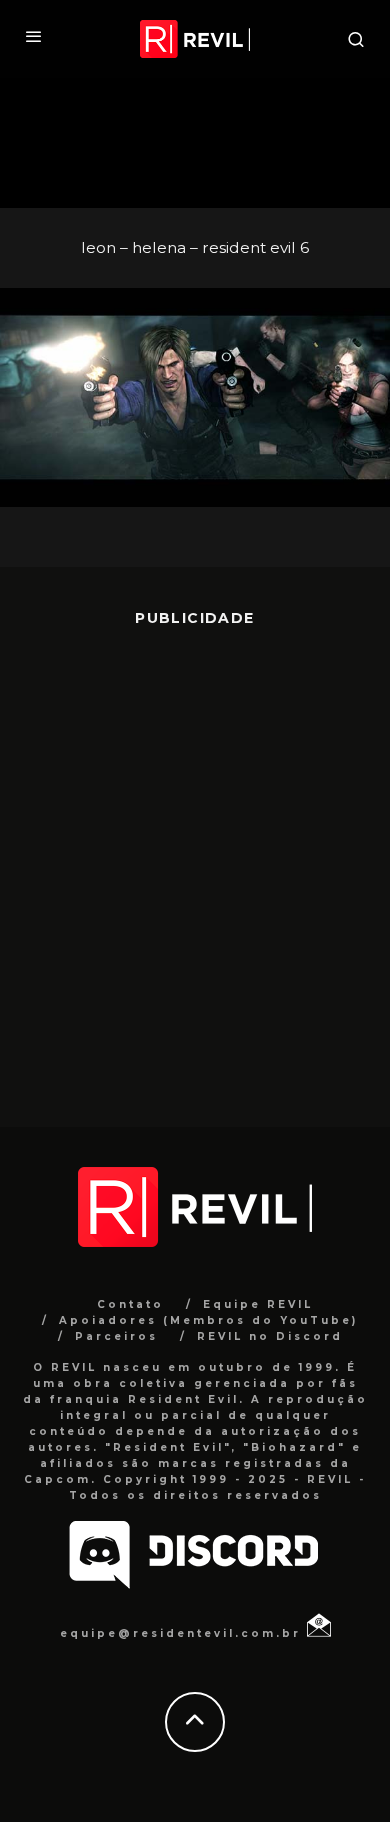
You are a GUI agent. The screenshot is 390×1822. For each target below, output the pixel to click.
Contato (130, 1304)
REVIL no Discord (270, 1336)
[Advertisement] (195, 862)
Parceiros (116, 1336)
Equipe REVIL (258, 1304)
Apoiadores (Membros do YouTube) (208, 1320)
